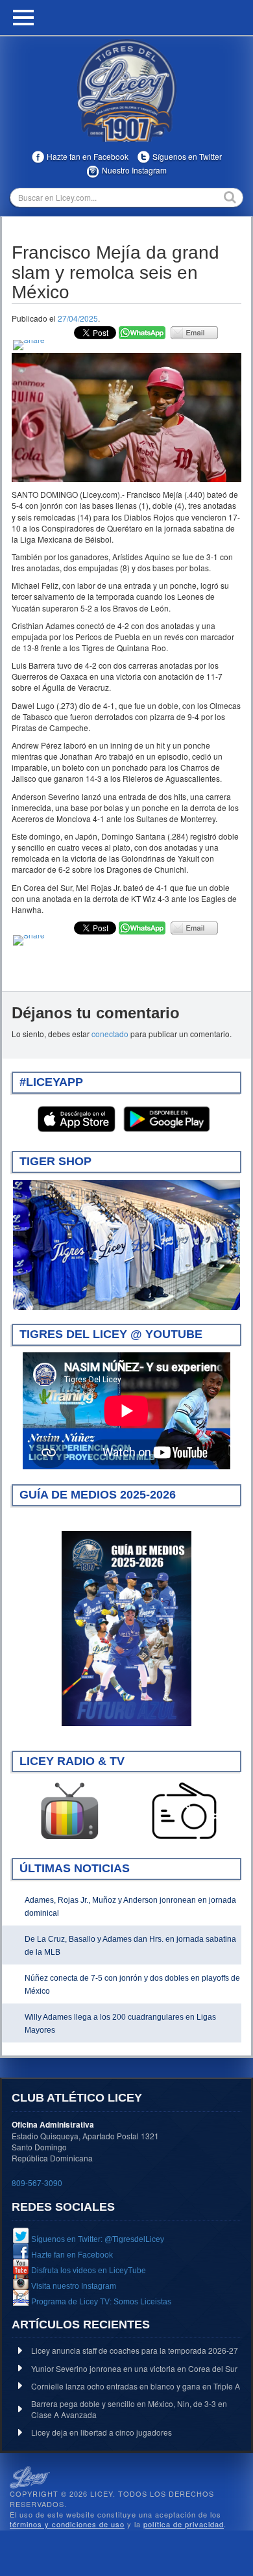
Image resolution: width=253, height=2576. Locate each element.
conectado (110, 1034)
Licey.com (126, 90)
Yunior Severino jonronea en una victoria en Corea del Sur (134, 2368)
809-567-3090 (37, 2183)
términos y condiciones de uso (67, 2524)
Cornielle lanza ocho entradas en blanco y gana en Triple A (136, 2386)
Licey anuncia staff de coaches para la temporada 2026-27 (135, 2350)
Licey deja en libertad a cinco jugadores (102, 2432)
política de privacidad (184, 2524)
